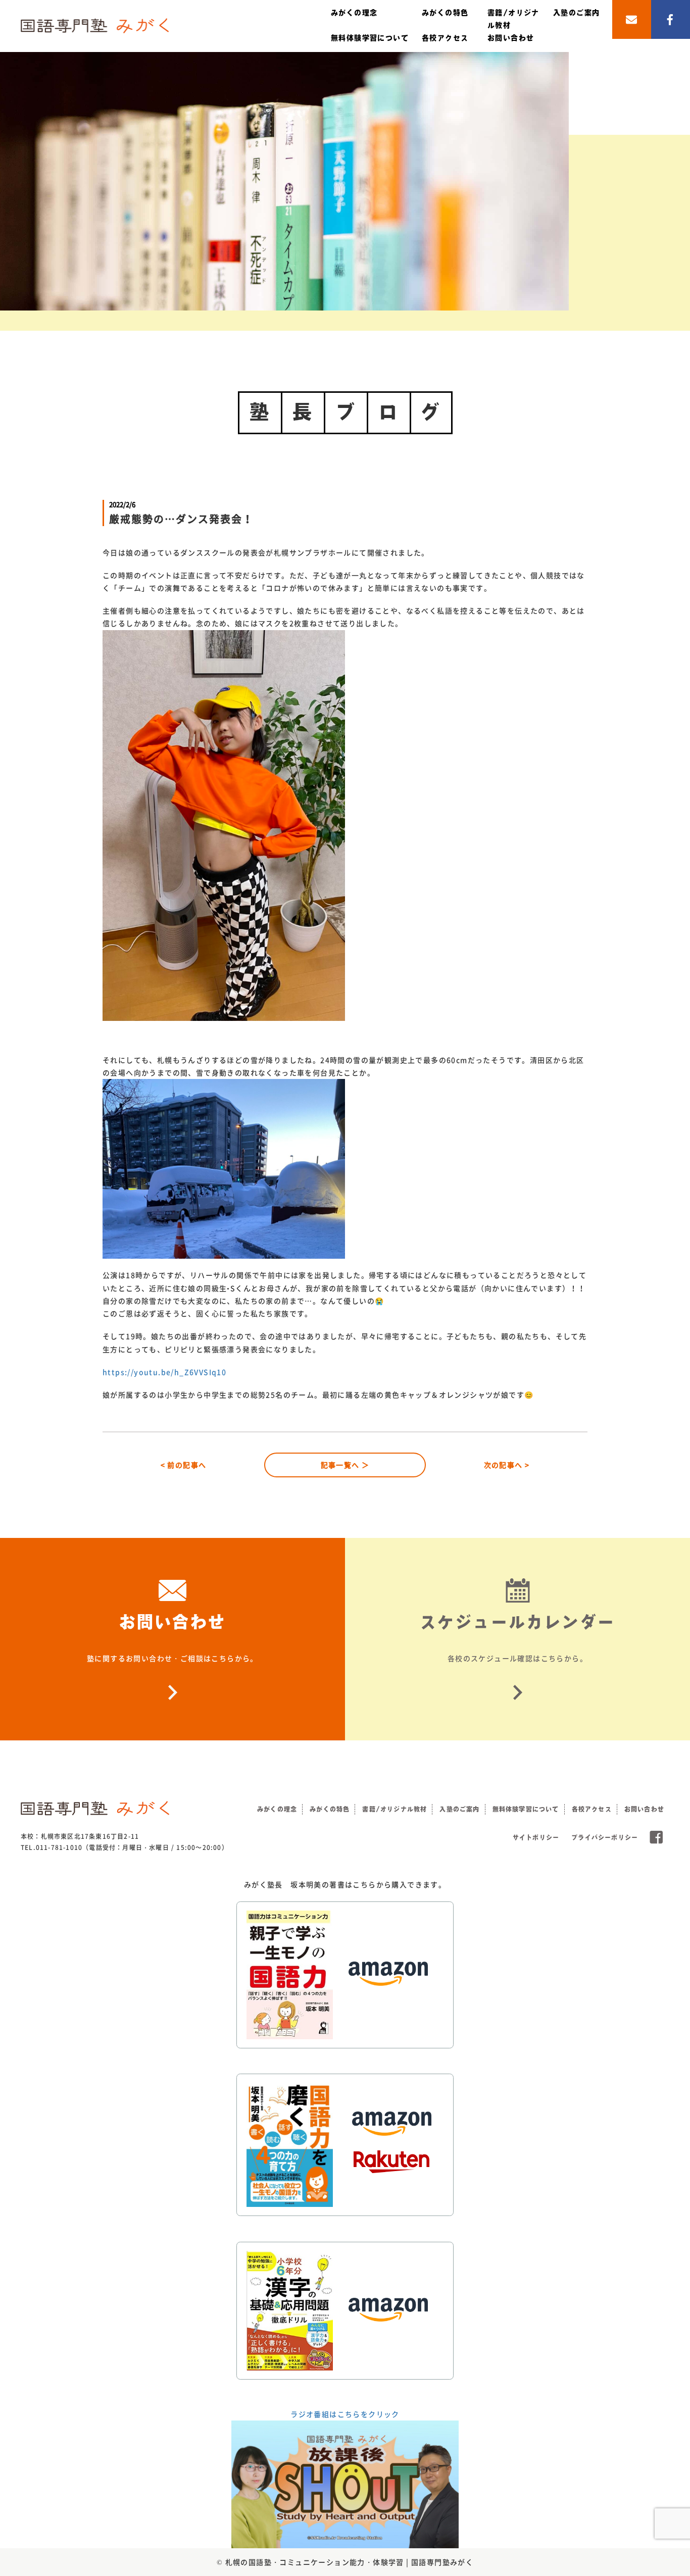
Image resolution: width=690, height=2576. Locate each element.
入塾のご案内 (576, 13)
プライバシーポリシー (605, 1837)
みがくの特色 (445, 13)
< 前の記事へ (184, 1465)
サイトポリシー (536, 1837)
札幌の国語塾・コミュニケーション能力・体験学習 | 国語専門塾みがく (350, 2562)
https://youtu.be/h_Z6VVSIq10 (164, 1372)
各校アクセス (445, 38)
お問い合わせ (511, 38)
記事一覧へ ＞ (345, 1465)
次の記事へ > (507, 1465)
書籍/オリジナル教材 (395, 1809)
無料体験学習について (370, 38)
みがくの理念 (354, 13)
